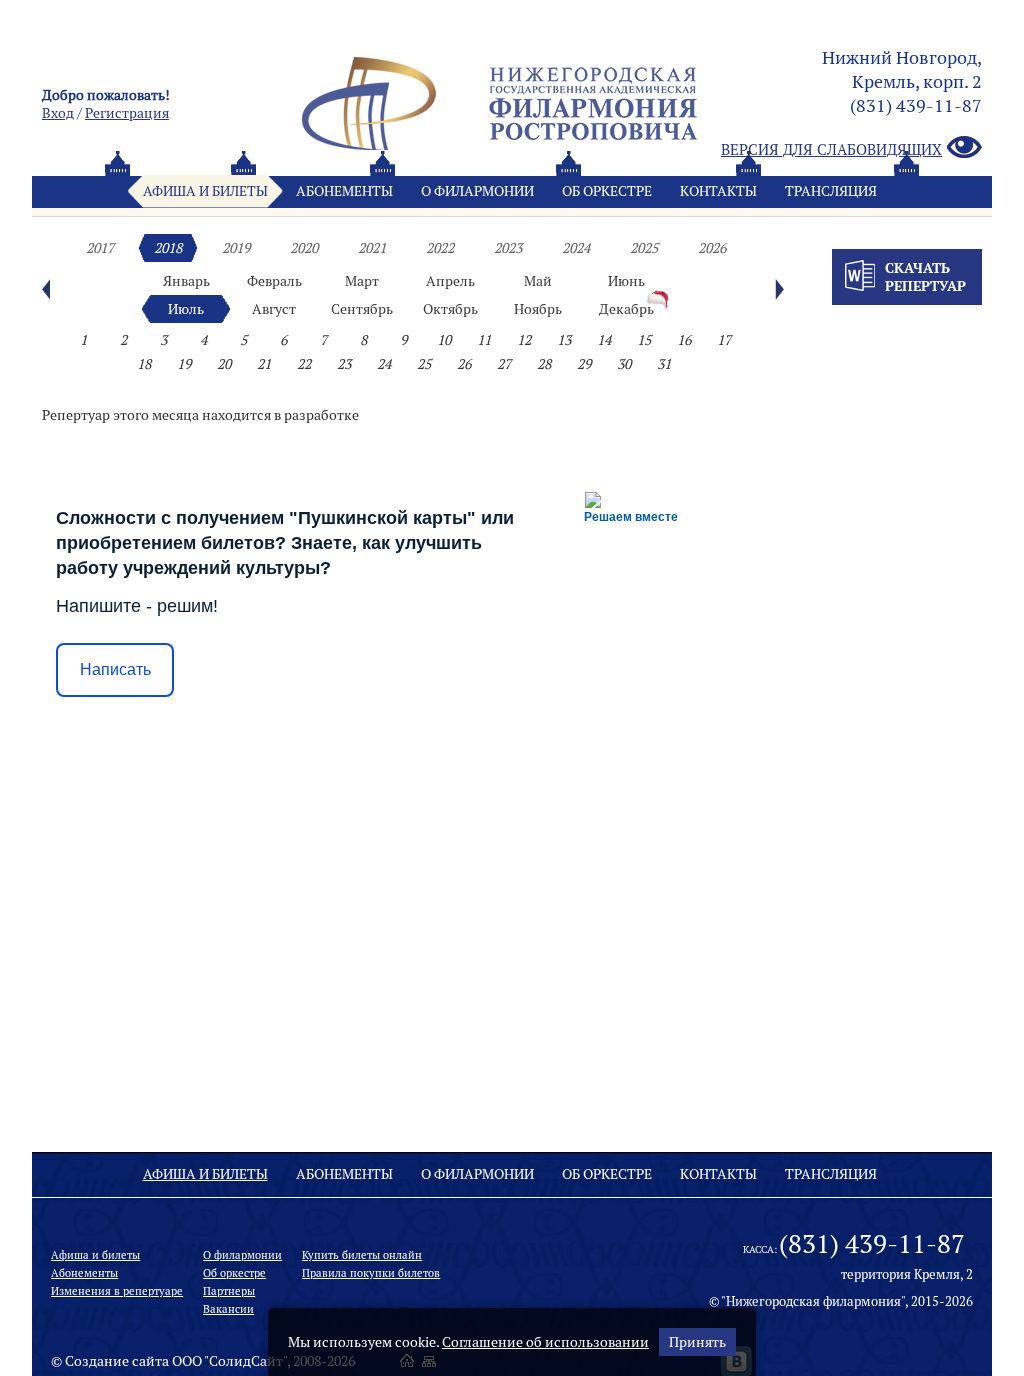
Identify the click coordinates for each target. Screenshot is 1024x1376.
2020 (304, 248)
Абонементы (344, 191)
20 (224, 364)
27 (504, 364)
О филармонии (477, 191)
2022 (440, 248)
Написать (115, 669)
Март (362, 281)
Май (538, 281)
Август (274, 309)
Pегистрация (127, 113)
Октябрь (450, 309)
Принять (697, 1342)
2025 (644, 248)
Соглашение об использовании (545, 1342)
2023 (508, 248)
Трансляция (831, 191)
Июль (186, 309)
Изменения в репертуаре (117, 1291)
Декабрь (626, 309)
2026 (712, 248)
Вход (58, 113)
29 (584, 364)
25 (424, 364)
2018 (168, 248)
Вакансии (228, 1309)
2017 (100, 248)
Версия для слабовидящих (831, 149)
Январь (186, 281)
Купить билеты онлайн (362, 1255)
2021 (372, 248)
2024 (576, 248)
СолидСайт (246, 1361)
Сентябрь (362, 309)
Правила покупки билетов (371, 1273)
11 (484, 340)
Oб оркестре (607, 191)
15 (644, 340)
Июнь (626, 281)
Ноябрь (538, 309)
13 (564, 340)
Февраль (274, 281)
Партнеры (229, 1291)
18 (144, 364)
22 (304, 364)
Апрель (450, 281)
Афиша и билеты (205, 191)
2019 (236, 248)
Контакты (718, 191)
